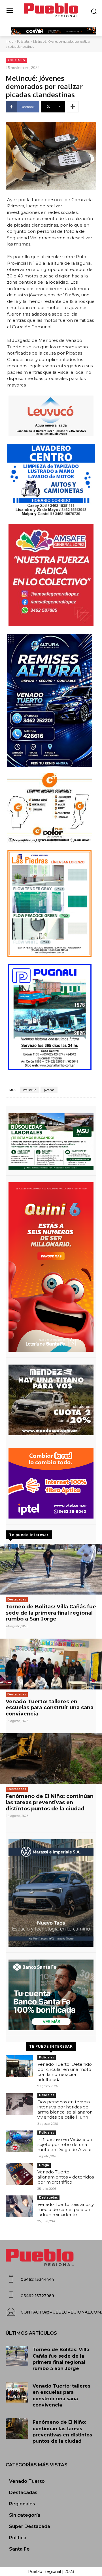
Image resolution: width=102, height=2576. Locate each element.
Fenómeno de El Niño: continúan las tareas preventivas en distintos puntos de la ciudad (50, 1802)
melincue (30, 1090)
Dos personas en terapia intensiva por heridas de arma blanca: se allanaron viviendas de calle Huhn (65, 2109)
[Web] (51, 1483)
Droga (44, 2165)
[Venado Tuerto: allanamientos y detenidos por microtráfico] (19, 2174)
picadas (49, 1090)
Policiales (23, 42)
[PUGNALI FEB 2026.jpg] (51, 1017)
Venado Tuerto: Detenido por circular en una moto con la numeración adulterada (65, 2072)
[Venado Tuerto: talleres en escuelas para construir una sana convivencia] (51, 1664)
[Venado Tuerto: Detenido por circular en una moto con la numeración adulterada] (19, 2066)
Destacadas (17, 1599)
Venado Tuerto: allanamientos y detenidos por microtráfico (66, 2177)
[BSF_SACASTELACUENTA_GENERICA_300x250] (51, 1995)
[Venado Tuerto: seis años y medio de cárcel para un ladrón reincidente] (19, 2206)
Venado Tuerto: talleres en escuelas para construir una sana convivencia (50, 1708)
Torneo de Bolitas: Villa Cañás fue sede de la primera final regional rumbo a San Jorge (51, 1613)
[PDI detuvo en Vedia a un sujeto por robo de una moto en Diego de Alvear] (19, 2141)
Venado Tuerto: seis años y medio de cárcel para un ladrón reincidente (66, 2209)
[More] (73, 107)
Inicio (9, 42)
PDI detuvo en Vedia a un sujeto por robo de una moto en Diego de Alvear (65, 2144)
